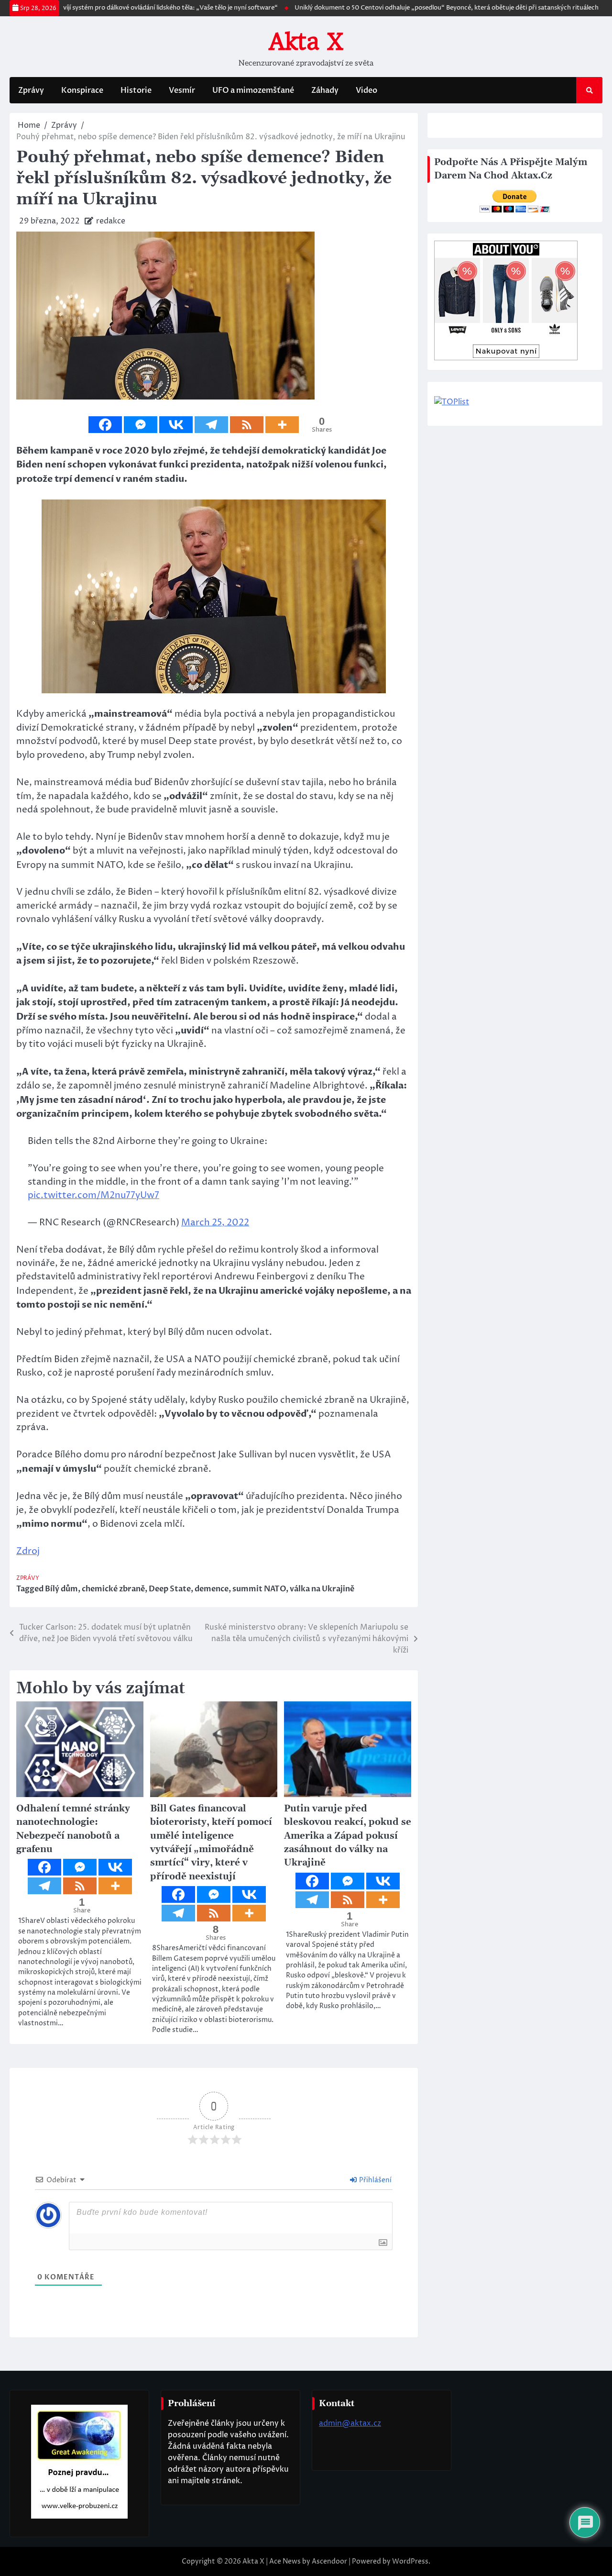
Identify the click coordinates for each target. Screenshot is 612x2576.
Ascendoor (329, 2561)
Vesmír (182, 90)
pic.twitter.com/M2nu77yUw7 (93, 1195)
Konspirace (82, 90)
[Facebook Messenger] (141, 425)
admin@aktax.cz (350, 2423)
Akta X (306, 42)
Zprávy (31, 90)
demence (212, 1589)
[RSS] (247, 425)
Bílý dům (61, 1589)
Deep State (170, 1589)
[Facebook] (105, 425)
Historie (136, 90)
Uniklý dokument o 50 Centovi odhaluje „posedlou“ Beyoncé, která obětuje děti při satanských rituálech (403, 8)
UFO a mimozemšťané (253, 90)
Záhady (325, 90)
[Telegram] (211, 425)
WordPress (410, 2561)
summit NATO (259, 1589)
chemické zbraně (113, 1589)
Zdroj (28, 1551)
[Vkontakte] (176, 425)
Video (366, 90)
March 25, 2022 (215, 1223)
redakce (111, 221)
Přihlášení (375, 2180)
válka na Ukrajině (322, 1589)
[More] (282, 425)
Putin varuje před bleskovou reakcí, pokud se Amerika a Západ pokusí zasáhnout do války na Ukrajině (348, 1836)
